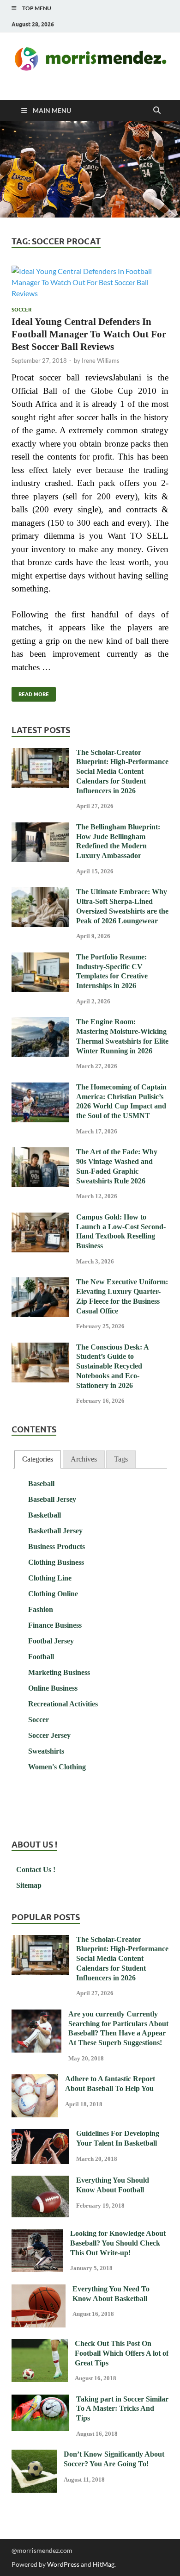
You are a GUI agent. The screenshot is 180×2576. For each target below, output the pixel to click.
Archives (84, 1459)
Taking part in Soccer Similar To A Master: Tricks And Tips (122, 2409)
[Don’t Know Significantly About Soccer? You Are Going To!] (34, 2455)
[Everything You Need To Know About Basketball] (39, 2290)
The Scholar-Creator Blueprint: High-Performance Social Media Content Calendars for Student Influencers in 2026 (122, 772)
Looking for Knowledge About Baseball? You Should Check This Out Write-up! (118, 2243)
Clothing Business (56, 1562)
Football (41, 1657)
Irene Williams (101, 361)
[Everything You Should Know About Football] (40, 2181)
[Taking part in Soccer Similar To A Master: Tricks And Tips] (40, 2400)
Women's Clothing (57, 1767)
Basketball (45, 1515)
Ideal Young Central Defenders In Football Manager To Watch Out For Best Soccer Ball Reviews (89, 334)
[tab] (38, 1459)
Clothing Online (53, 1594)
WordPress (63, 2564)
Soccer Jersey (49, 1735)
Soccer (21, 310)
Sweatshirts (46, 1751)
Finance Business (55, 1625)
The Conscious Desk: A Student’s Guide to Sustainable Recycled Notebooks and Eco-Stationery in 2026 (112, 1366)
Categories (38, 1459)
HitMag (104, 2564)
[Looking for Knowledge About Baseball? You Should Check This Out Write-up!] (37, 2234)
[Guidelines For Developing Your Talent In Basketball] (40, 2134)
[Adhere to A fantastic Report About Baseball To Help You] (35, 2080)
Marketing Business (59, 1672)
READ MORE (30, 692)
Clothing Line (50, 1578)
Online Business (53, 1688)
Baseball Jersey (52, 1499)
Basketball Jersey (55, 1531)
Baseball (41, 1484)
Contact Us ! (36, 1870)
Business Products (57, 1546)
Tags (121, 1459)
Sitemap (29, 1885)
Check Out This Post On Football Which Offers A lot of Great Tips (122, 2353)
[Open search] (157, 111)
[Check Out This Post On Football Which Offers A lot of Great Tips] (40, 2344)
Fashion (41, 1609)
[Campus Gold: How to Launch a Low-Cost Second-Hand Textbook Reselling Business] (40, 1218)
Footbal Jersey (51, 1641)
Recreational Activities (63, 1704)
